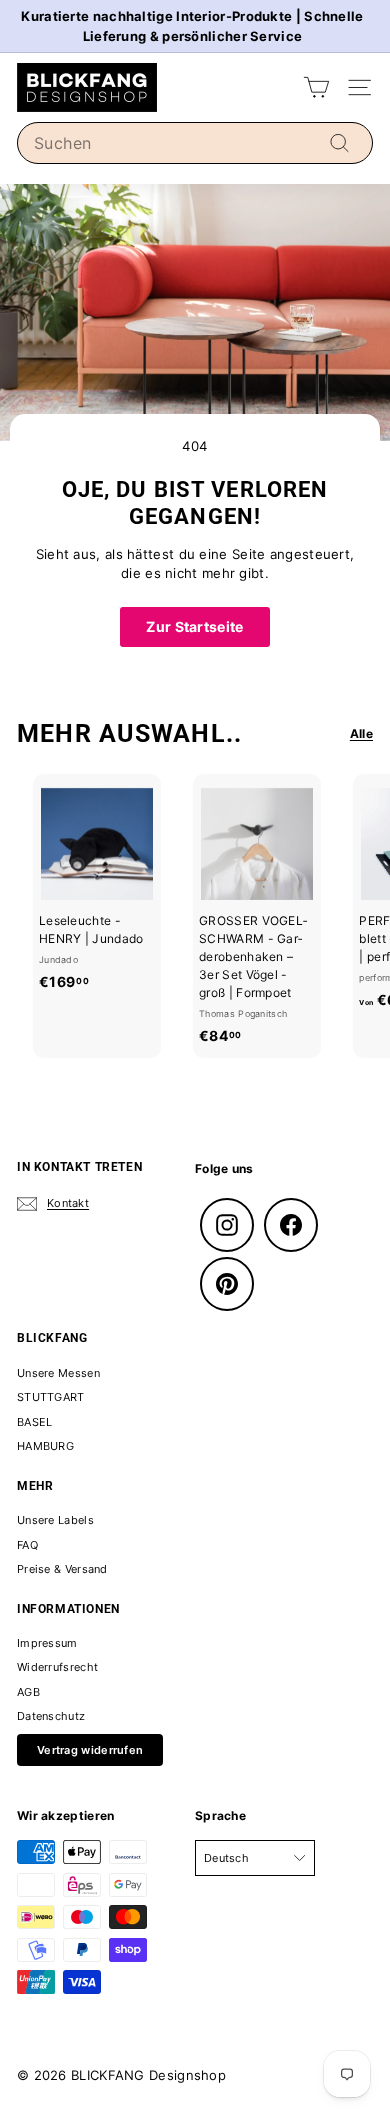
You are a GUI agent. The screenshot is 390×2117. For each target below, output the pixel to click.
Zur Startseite (194, 626)
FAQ (27, 1545)
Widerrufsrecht (57, 1667)
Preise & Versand (62, 1569)
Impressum (47, 1643)
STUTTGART (51, 1397)
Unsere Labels (55, 1520)
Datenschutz (51, 1716)
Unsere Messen (58, 1373)
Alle (361, 733)
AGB (28, 1692)
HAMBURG (45, 1446)
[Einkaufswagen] (316, 87)
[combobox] (195, 143)
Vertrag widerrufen (90, 1750)
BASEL (35, 1422)
